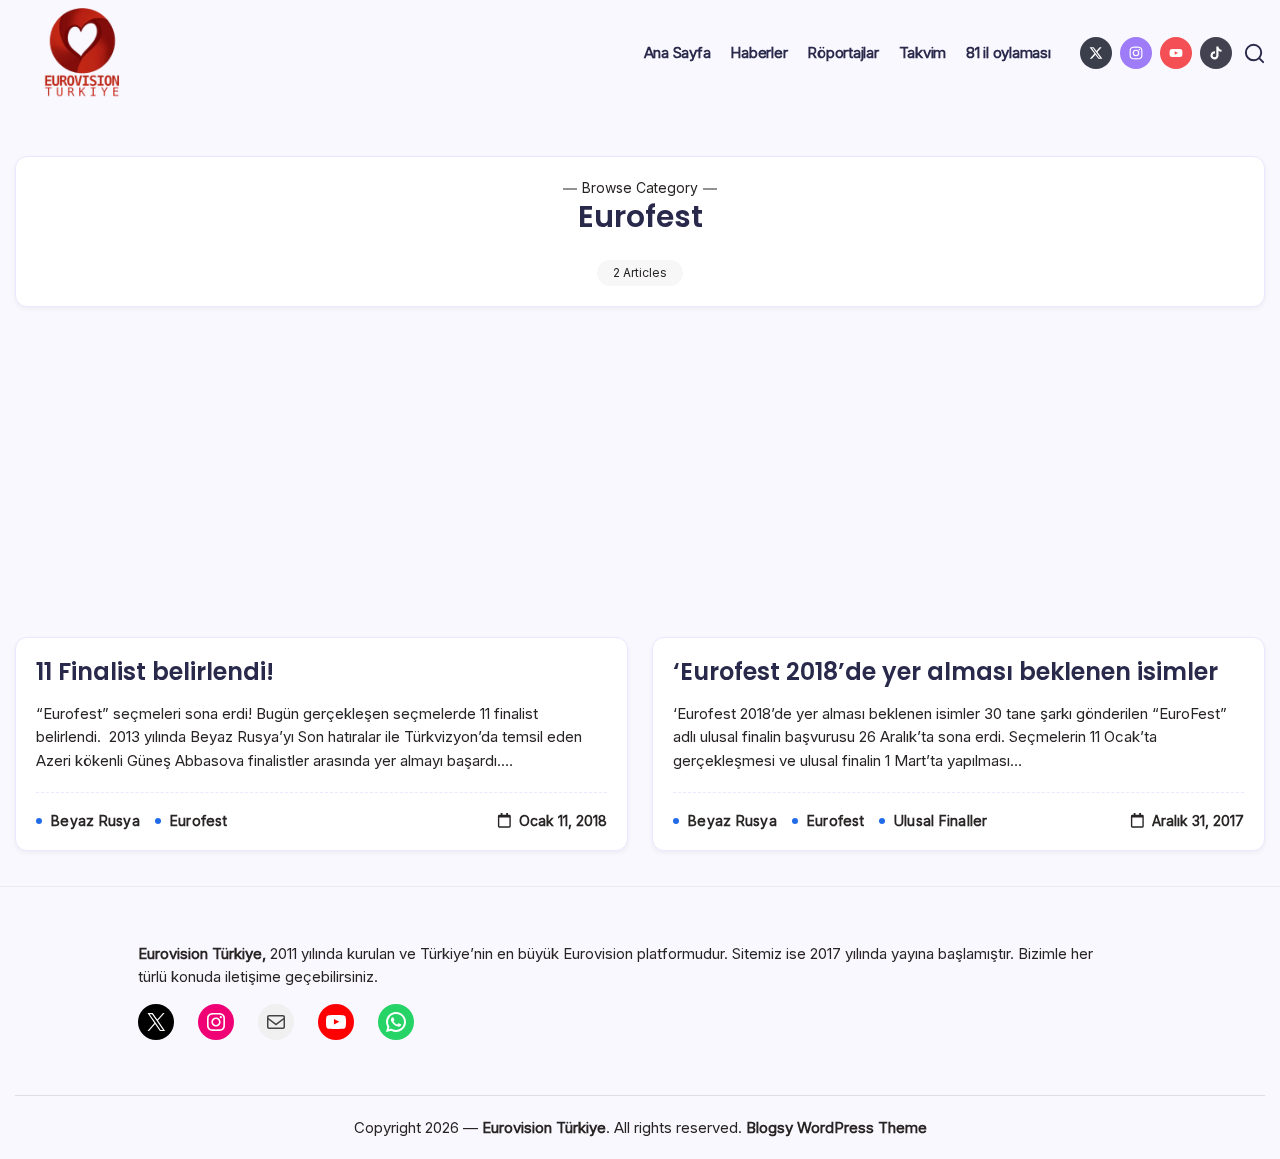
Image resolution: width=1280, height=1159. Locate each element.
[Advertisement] (640, 487)
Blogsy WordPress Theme (836, 1127)
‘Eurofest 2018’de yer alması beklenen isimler (945, 671)
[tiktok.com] (1216, 53)
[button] (1254, 53)
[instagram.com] (1136, 53)
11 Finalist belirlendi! (155, 671)
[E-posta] (276, 1022)
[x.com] (1096, 53)
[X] (156, 1022)
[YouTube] (336, 1022)
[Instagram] (216, 1022)
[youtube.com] (1176, 53)
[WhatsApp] (396, 1022)
